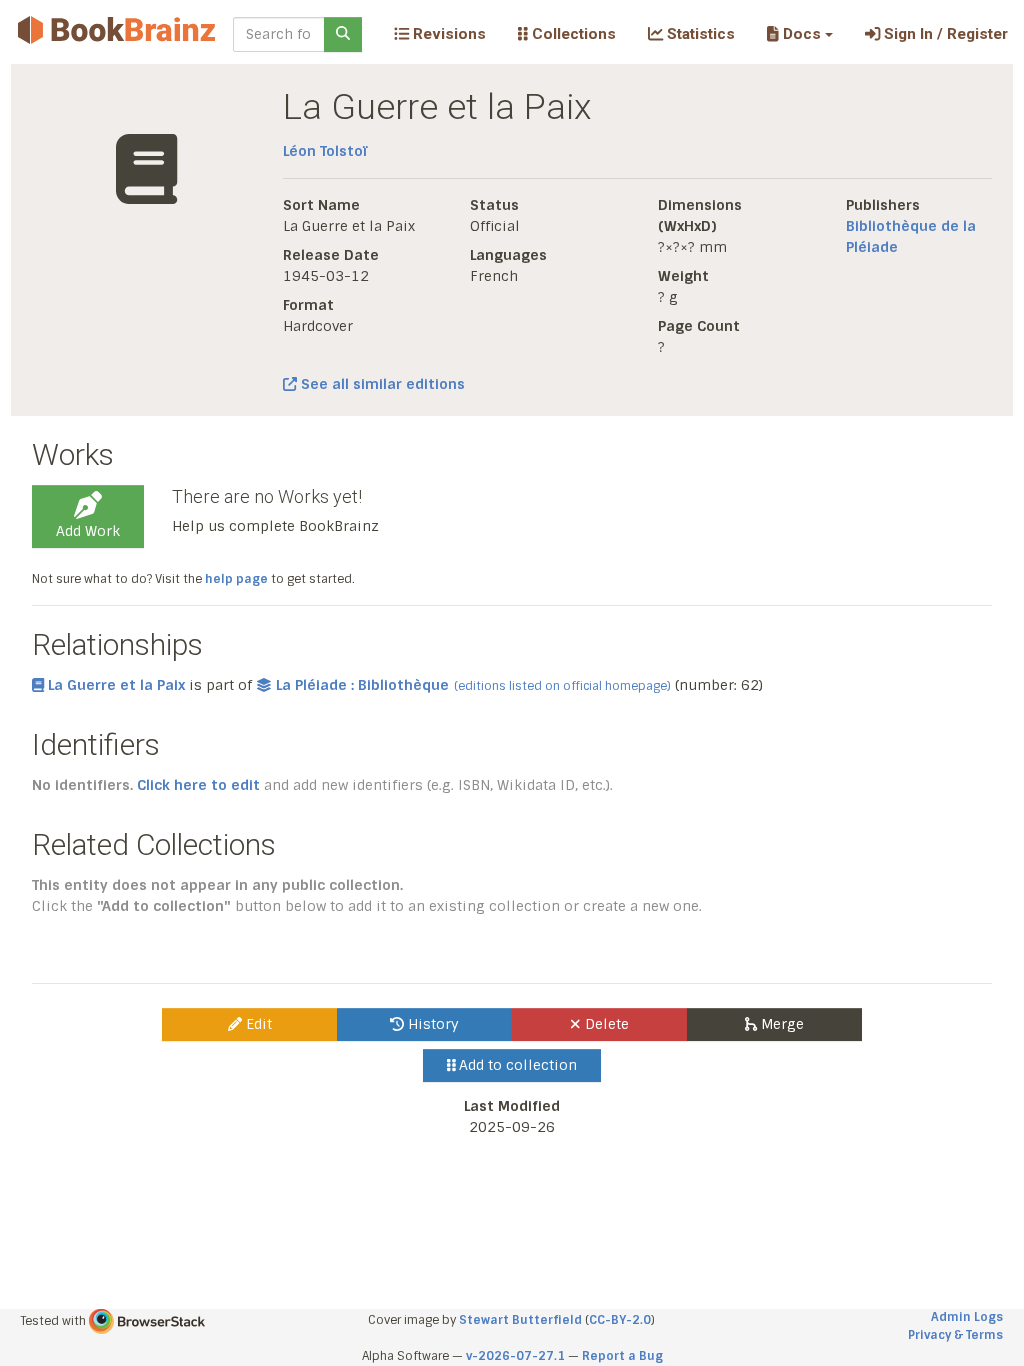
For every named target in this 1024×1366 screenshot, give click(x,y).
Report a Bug (622, 1356)
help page (236, 579)
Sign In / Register (944, 34)
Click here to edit (198, 785)
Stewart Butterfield (520, 1320)
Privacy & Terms (955, 1335)
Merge (780, 1024)
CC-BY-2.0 (620, 1320)
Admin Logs (967, 1317)
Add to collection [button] (516, 1065)
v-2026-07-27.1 (515, 1356)
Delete (605, 1024)
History (431, 1024)
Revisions (447, 34)
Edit (257, 1024)
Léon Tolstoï (325, 151)
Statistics (699, 34)
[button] (799, 34)
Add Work (88, 531)
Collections (572, 34)
